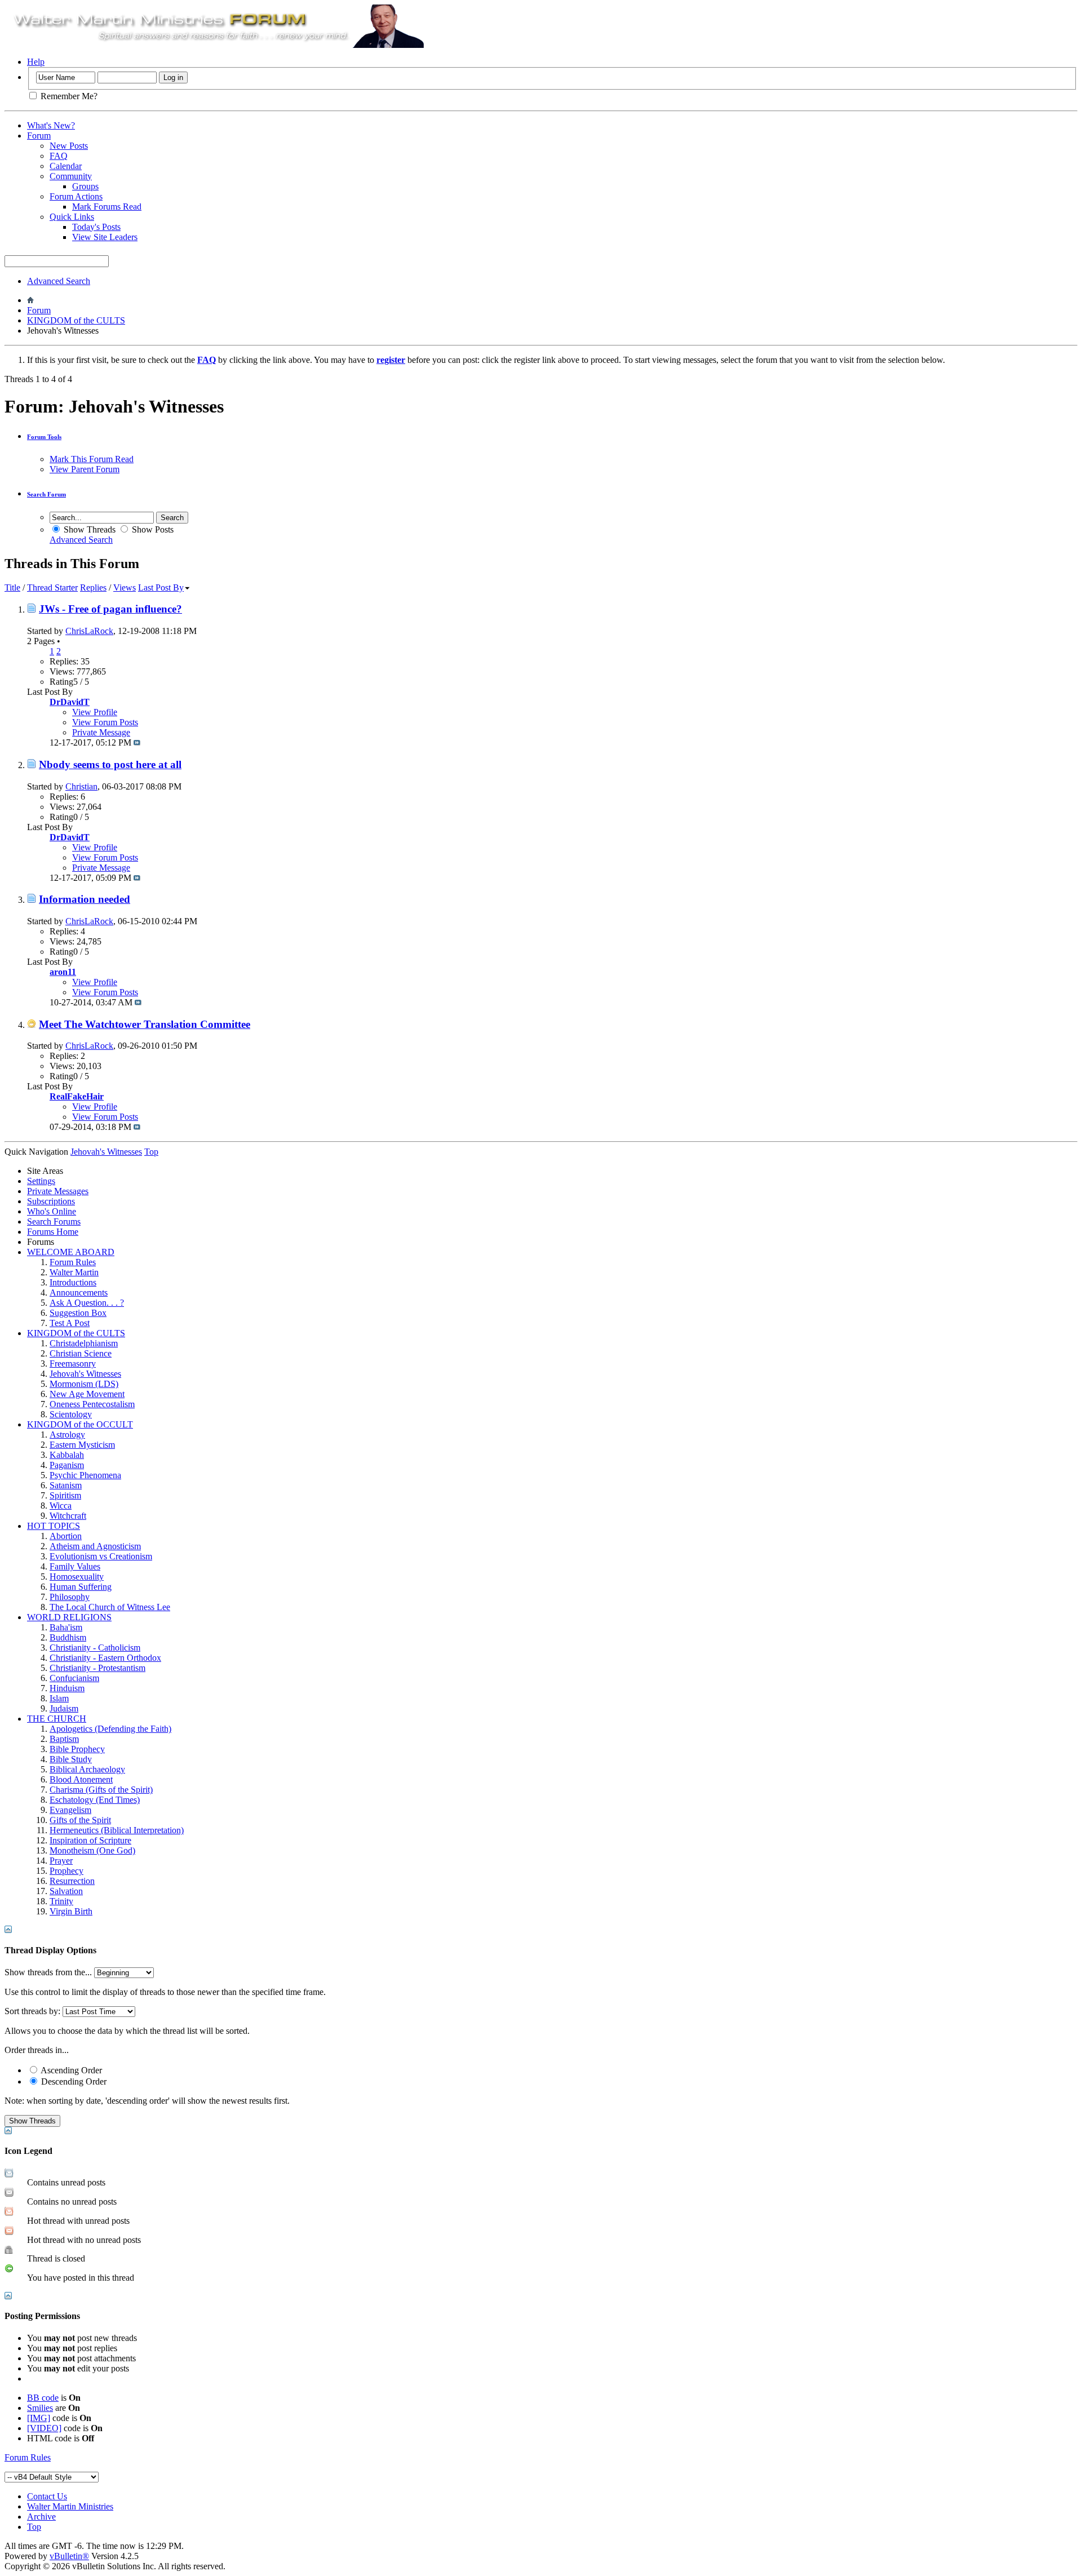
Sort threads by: (32, 2011)
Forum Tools (44, 437)
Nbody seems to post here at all (110, 764)
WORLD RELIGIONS (69, 1617)
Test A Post (70, 1323)
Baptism (64, 1739)
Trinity (61, 1901)
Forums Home (53, 1232)
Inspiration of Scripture (90, 1840)
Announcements (79, 1293)
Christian (81, 786)
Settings (41, 1181)
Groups (85, 186)
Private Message (101, 732)
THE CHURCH (57, 1719)
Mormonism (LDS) (84, 1384)
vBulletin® (69, 2556)
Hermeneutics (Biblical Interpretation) (117, 1830)
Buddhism (68, 1637)
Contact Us (47, 2496)
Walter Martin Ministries (70, 2506)
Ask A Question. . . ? (87, 1303)
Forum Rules (73, 1262)
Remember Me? (68, 96)
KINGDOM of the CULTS (76, 320)
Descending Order (73, 2081)
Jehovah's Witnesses (85, 1374)
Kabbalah (67, 1455)
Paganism (67, 1465)
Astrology (67, 1435)
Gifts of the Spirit (80, 1820)
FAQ (59, 156)
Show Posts (152, 529)
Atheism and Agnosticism (95, 1546)
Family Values (75, 1566)
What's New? (51, 125)
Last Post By (161, 588)
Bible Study (71, 1759)
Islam (59, 1698)
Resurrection (72, 1881)
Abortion (66, 1536)
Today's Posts (96, 227)
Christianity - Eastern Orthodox (105, 1658)
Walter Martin (74, 1272)
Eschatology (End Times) (95, 1800)
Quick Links (72, 217)
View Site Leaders (105, 237)
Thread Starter (52, 588)
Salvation (66, 1891)
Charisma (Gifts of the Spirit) (101, 1790)
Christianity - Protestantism (97, 1668)
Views (125, 588)
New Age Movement (87, 1394)
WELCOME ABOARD (71, 1252)
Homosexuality (77, 1577)
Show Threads (88, 529)
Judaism (64, 1708)
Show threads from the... (48, 1972)
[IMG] (39, 2418)
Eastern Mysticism (82, 1445)
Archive (41, 2517)
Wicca (61, 1506)
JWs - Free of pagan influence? (110, 609)
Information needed (85, 899)
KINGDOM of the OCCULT (80, 1424)
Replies (93, 588)
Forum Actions (76, 196)
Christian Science (81, 1353)
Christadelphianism (84, 1343)
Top (151, 1152)
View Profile (95, 712)
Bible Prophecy (77, 1749)
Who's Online (52, 1211)
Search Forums (54, 1222)
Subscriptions (51, 1201)
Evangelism (70, 1810)
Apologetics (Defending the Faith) (110, 1729)
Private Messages (58, 1191)
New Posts (69, 146)
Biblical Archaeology (87, 1769)
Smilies (40, 2408)
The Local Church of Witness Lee (110, 1607)
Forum (39, 136)
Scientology (71, 1414)
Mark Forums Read (107, 207)
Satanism (66, 1485)
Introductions (73, 1282)
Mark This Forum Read (92, 459)
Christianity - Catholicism (95, 1648)
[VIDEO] (44, 2428)
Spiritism (65, 1495)
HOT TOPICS (54, 1526)
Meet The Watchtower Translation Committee (145, 1024)
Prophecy (66, 1871)
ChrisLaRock (89, 631)
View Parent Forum (85, 469)
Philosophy (70, 1597)
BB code (43, 2398)
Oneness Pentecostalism (92, 1404)
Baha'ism (66, 1627)
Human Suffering (81, 1587)
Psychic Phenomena (85, 1475)
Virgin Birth (71, 1911)
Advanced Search (59, 281)
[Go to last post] (137, 742)
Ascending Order (70, 2070)
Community (71, 176)
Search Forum (46, 494)
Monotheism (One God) (92, 1850)
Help (36, 62)
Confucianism (74, 1678)
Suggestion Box (78, 1313)
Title (12, 588)
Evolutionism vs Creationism (101, 1556)
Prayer (61, 1861)
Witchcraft (68, 1516)
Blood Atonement (81, 1779)
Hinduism (67, 1688)
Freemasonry (73, 1364)
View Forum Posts (105, 722)
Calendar (66, 166)
